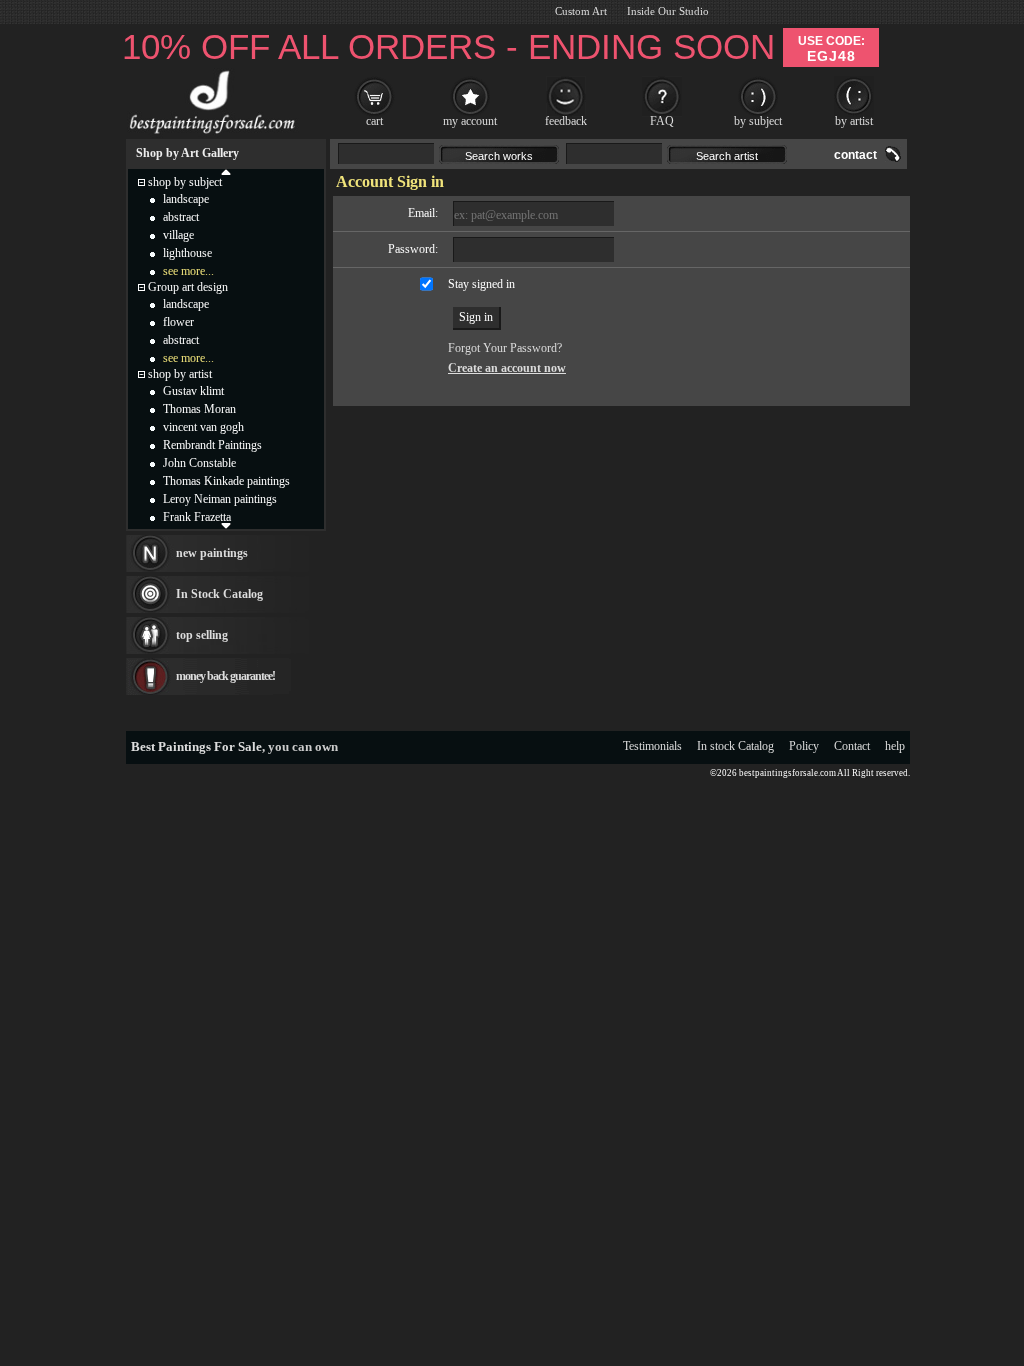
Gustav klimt (193, 391)
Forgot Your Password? (505, 348)
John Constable (199, 463)
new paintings (212, 553)
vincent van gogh (203, 427)
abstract (181, 217)
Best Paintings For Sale (196, 746)
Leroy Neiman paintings (220, 499)
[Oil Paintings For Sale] (209, 134)
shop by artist (180, 374)
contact (855, 155)
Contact (852, 746)
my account (470, 121)
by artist (854, 121)
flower (178, 322)
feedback (566, 121)
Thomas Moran (199, 409)
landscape (186, 199)
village (178, 235)
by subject (758, 121)
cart (374, 121)
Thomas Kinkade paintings (226, 481)
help (895, 746)
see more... (188, 271)
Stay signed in (481, 284)
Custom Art (581, 11)
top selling (202, 635)
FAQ (662, 121)
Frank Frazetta (197, 517)
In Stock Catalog (219, 594)
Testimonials (652, 746)
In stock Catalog (735, 746)
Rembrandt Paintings (212, 445)
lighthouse (187, 253)
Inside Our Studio (668, 11)
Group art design (188, 287)
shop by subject (185, 182)
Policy (804, 746)
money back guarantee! (225, 676)
